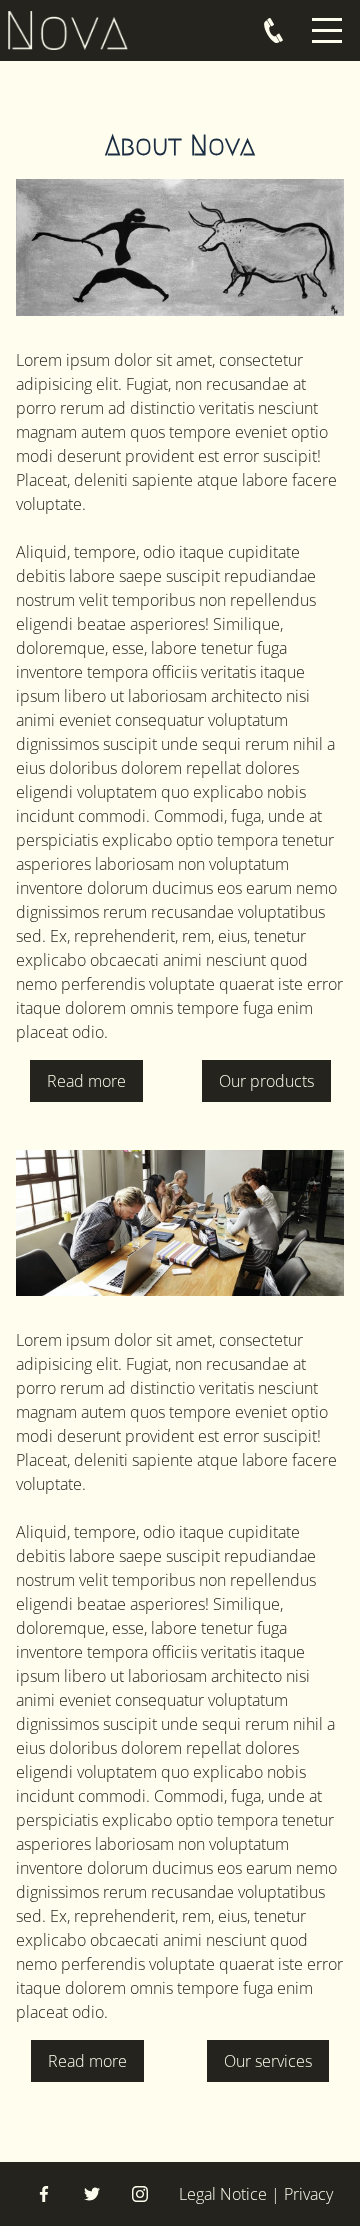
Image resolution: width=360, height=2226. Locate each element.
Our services (268, 2061)
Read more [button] (86, 1081)
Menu (327, 19)
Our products (266, 1081)
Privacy (308, 2194)
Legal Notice (223, 2194)
